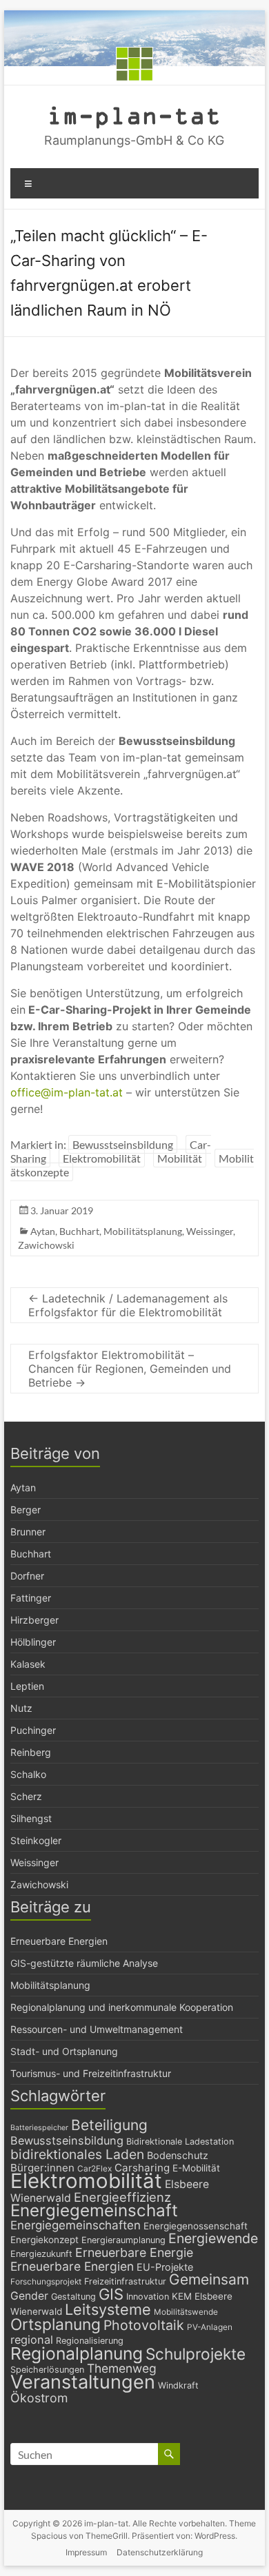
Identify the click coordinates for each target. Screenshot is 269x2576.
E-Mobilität (196, 2168)
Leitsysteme (108, 2309)
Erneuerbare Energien (59, 1941)
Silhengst (31, 1818)
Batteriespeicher (39, 2128)
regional (32, 2340)
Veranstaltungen (83, 2382)
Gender (29, 2296)
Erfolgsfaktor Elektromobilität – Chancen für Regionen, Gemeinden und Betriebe (130, 1369)
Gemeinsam (209, 2279)
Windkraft (178, 2385)
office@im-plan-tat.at (67, 1092)
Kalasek (28, 1664)
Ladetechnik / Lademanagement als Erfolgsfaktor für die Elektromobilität (128, 1305)
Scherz (26, 1796)
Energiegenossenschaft (196, 2226)
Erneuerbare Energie (134, 2252)
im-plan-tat (134, 115)
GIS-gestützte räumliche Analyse (84, 1963)
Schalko (28, 1774)
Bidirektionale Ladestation (180, 2141)
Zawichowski (46, 1245)
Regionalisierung (90, 2341)
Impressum (86, 2552)
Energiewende (213, 2238)
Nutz (21, 1708)
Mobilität (180, 1158)
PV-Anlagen (210, 2327)
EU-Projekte (165, 2267)
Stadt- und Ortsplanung (64, 2051)
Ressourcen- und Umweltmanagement (97, 2029)
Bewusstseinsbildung (123, 1144)
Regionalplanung (77, 2353)
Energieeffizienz (122, 2197)
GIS (111, 2294)
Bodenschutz (178, 2155)
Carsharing (142, 2168)
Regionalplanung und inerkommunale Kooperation (122, 2007)
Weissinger (210, 1231)
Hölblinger (33, 1642)
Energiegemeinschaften (76, 2225)
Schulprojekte (196, 2354)
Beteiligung (109, 2125)
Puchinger (33, 1730)
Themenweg (122, 2368)
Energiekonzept (44, 2240)
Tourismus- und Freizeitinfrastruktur (91, 2073)
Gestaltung (73, 2297)
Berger (26, 1510)
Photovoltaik (144, 2325)
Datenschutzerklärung (160, 2552)
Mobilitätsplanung (143, 1231)
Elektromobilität (102, 1158)
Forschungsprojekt (46, 2282)
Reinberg (31, 1752)
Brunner (28, 1532)
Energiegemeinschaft (94, 2210)
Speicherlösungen (47, 2370)
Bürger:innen (42, 2168)
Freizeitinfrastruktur (125, 2281)
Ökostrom (39, 2398)
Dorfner (27, 1576)
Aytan (43, 1231)
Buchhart (79, 1231)
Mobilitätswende (186, 2312)
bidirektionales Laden (77, 2154)
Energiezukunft (41, 2254)
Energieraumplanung (123, 2240)
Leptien (27, 1686)
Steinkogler (36, 1840)
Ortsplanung (56, 2324)
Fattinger (31, 1598)
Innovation (148, 2297)
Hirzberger (34, 1620)
